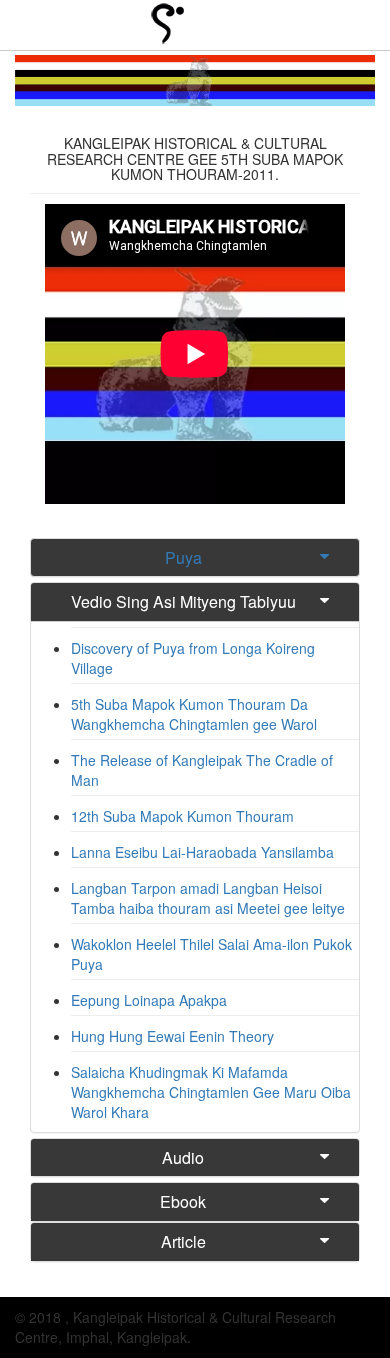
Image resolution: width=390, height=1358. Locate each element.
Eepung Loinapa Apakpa (149, 1000)
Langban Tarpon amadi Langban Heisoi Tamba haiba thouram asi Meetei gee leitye (208, 898)
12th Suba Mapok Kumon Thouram (182, 816)
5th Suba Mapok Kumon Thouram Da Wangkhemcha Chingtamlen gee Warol (194, 714)
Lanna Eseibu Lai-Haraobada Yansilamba (202, 852)
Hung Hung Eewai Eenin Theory (172, 1036)
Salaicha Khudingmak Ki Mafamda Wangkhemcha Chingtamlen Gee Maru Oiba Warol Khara (211, 1092)
